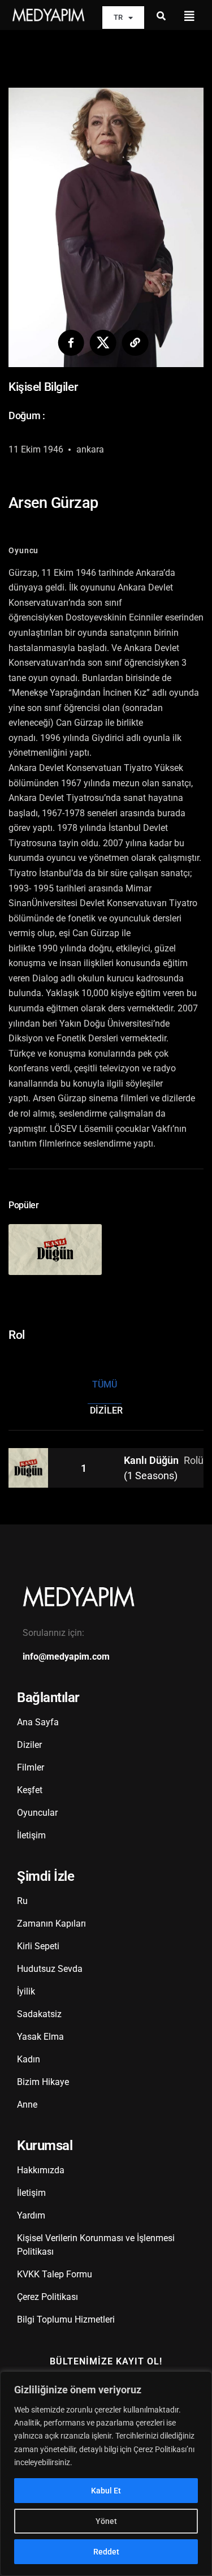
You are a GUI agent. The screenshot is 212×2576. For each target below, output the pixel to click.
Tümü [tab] (105, 1384)
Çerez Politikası (47, 2297)
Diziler (29, 1745)
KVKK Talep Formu (55, 2274)
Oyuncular (37, 1813)
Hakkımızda (41, 2170)
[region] (106, 2474)
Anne (27, 2105)
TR (118, 17)
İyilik (26, 1991)
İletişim (31, 1835)
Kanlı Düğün (152, 1460)
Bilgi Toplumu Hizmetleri (66, 2319)
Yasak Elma (40, 2037)
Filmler (31, 1767)
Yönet (106, 2521)
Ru (22, 1901)
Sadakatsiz (39, 2014)
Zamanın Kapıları (51, 1924)
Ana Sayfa (38, 1722)
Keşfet (30, 1790)
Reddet (106, 2552)
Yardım (31, 2215)
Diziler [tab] (106, 1410)
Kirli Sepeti (38, 1946)
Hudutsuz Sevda (50, 1969)
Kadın (29, 2059)
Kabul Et (106, 2491)
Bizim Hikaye (43, 2082)
